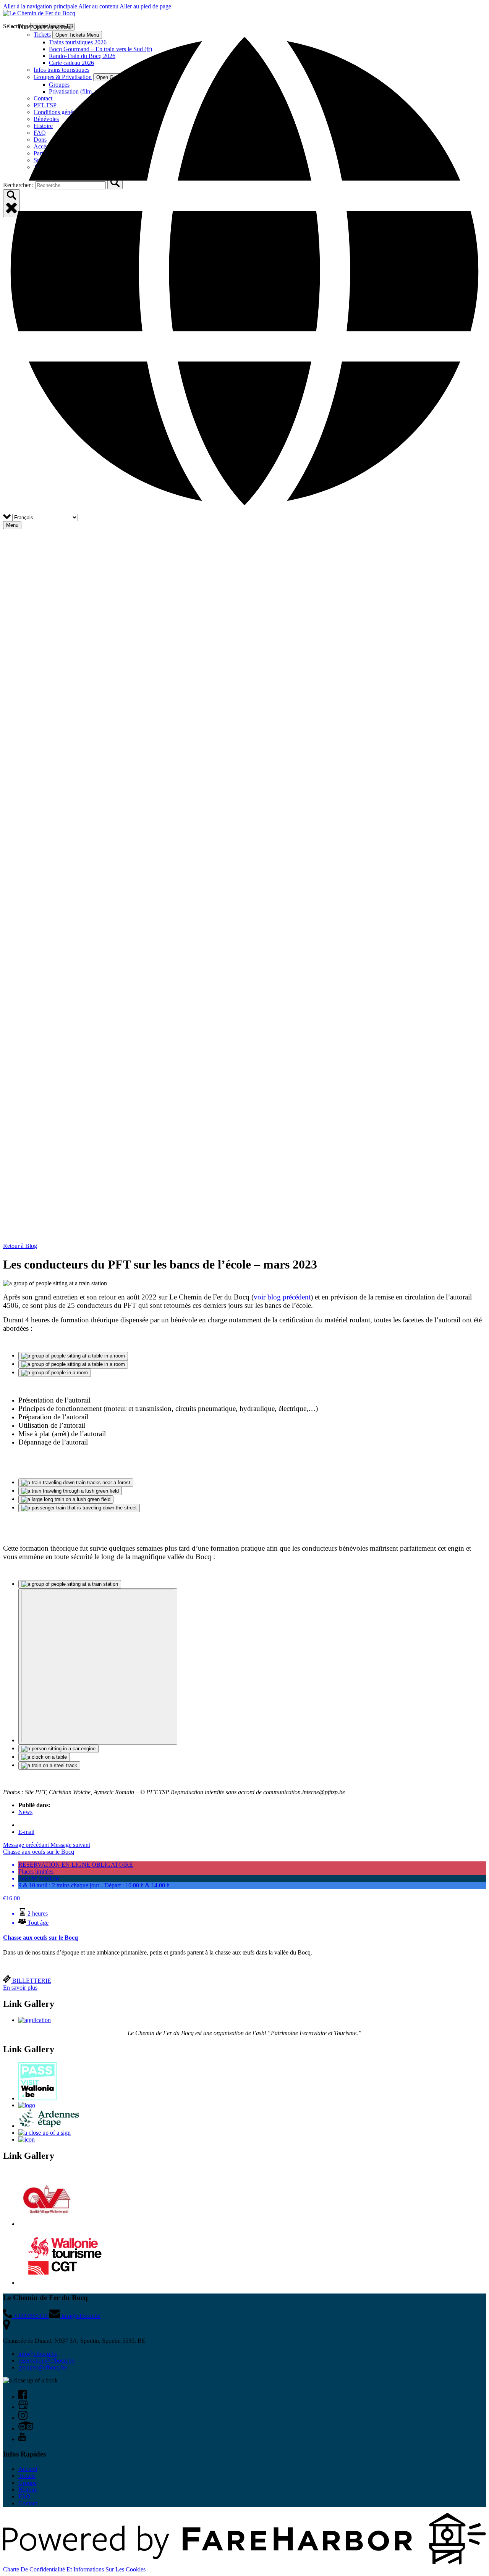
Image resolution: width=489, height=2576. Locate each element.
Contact (28, 2503)
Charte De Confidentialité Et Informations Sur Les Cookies (74, 2569)
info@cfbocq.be (38, 2354)
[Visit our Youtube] (22, 2439)
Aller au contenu (98, 6)
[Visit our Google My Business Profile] (23, 2407)
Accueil (28, 2469)
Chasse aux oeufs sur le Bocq (40, 1938)
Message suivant (70, 1845)
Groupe (28, 2483)
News (25, 1812)
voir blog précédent (282, 1297)
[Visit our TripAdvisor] (26, 2428)
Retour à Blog (20, 1246)
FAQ (24, 2496)
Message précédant (27, 1845)
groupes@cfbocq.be (43, 2367)
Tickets (27, 2476)
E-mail (26, 1832)
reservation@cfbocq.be (46, 2361)
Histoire (28, 2490)
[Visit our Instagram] (23, 2418)
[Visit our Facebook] (23, 2397)
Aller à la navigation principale (40, 6)
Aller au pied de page (145, 6)
